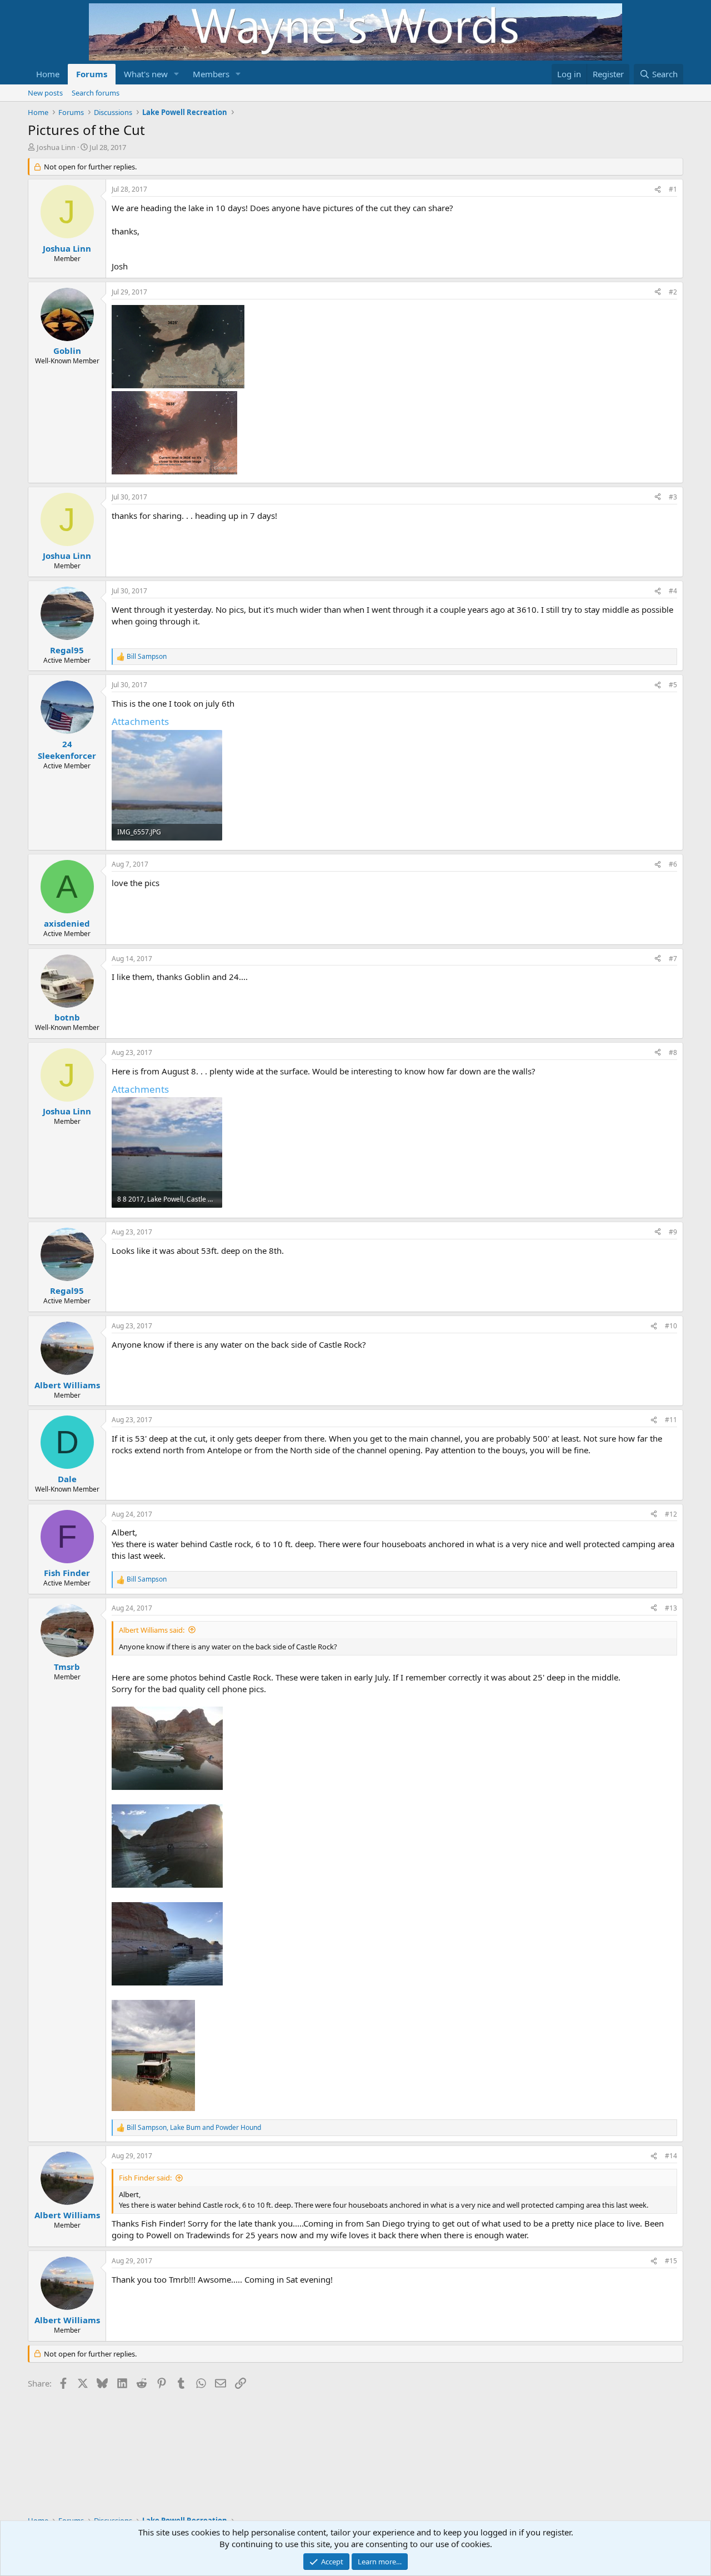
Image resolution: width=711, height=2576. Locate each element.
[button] (177, 74)
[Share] (658, 190)
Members (211, 74)
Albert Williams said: (152, 1630)
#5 (673, 685)
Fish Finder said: (145, 2178)
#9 (673, 1232)
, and (194, 2128)
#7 (673, 959)
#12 (671, 1514)
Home (48, 74)
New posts (45, 93)
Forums (92, 74)
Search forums (96, 93)
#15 (671, 2261)
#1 (673, 189)
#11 (671, 1420)
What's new (146, 74)
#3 (673, 497)
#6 (673, 864)
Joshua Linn (56, 147)
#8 (673, 1052)
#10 (671, 1326)
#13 (671, 1608)
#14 (671, 2156)
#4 (673, 591)
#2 (673, 292)
